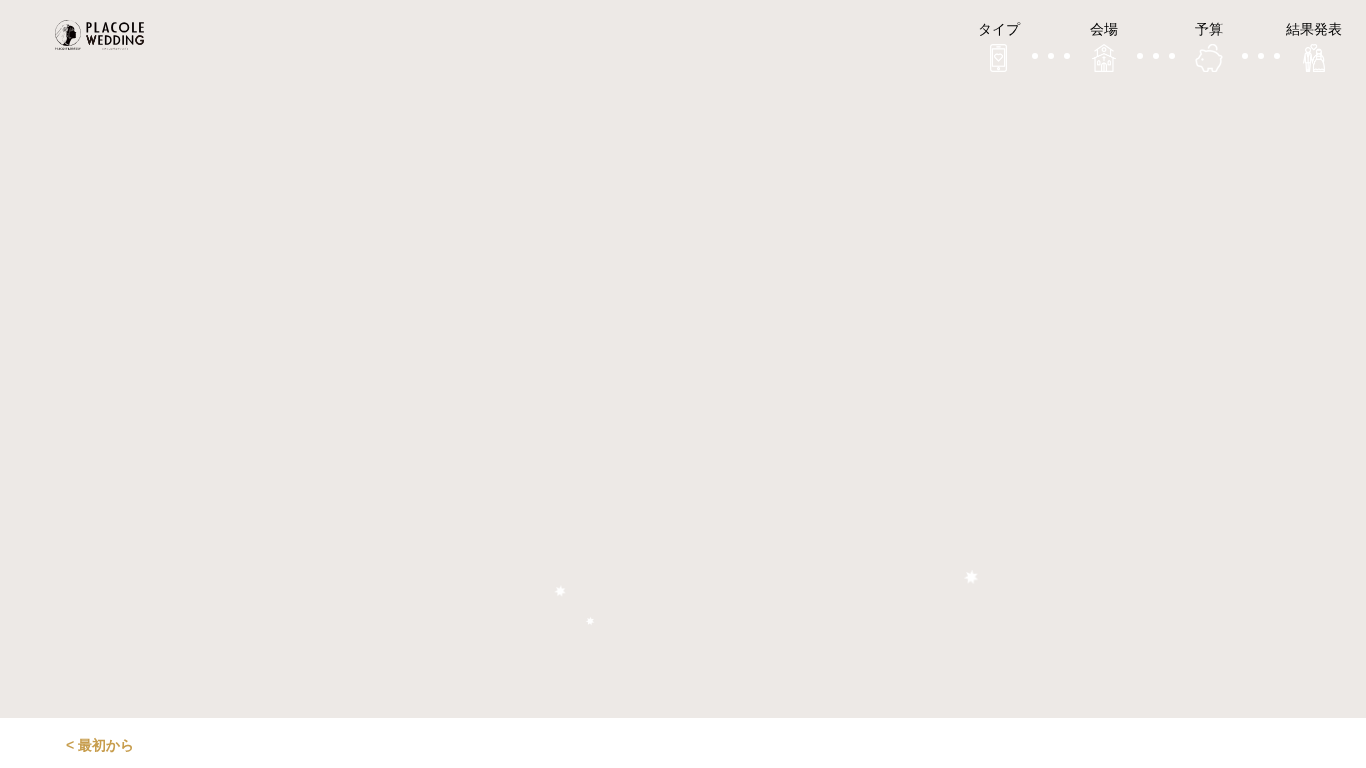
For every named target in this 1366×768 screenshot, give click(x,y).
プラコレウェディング (105, 35)
